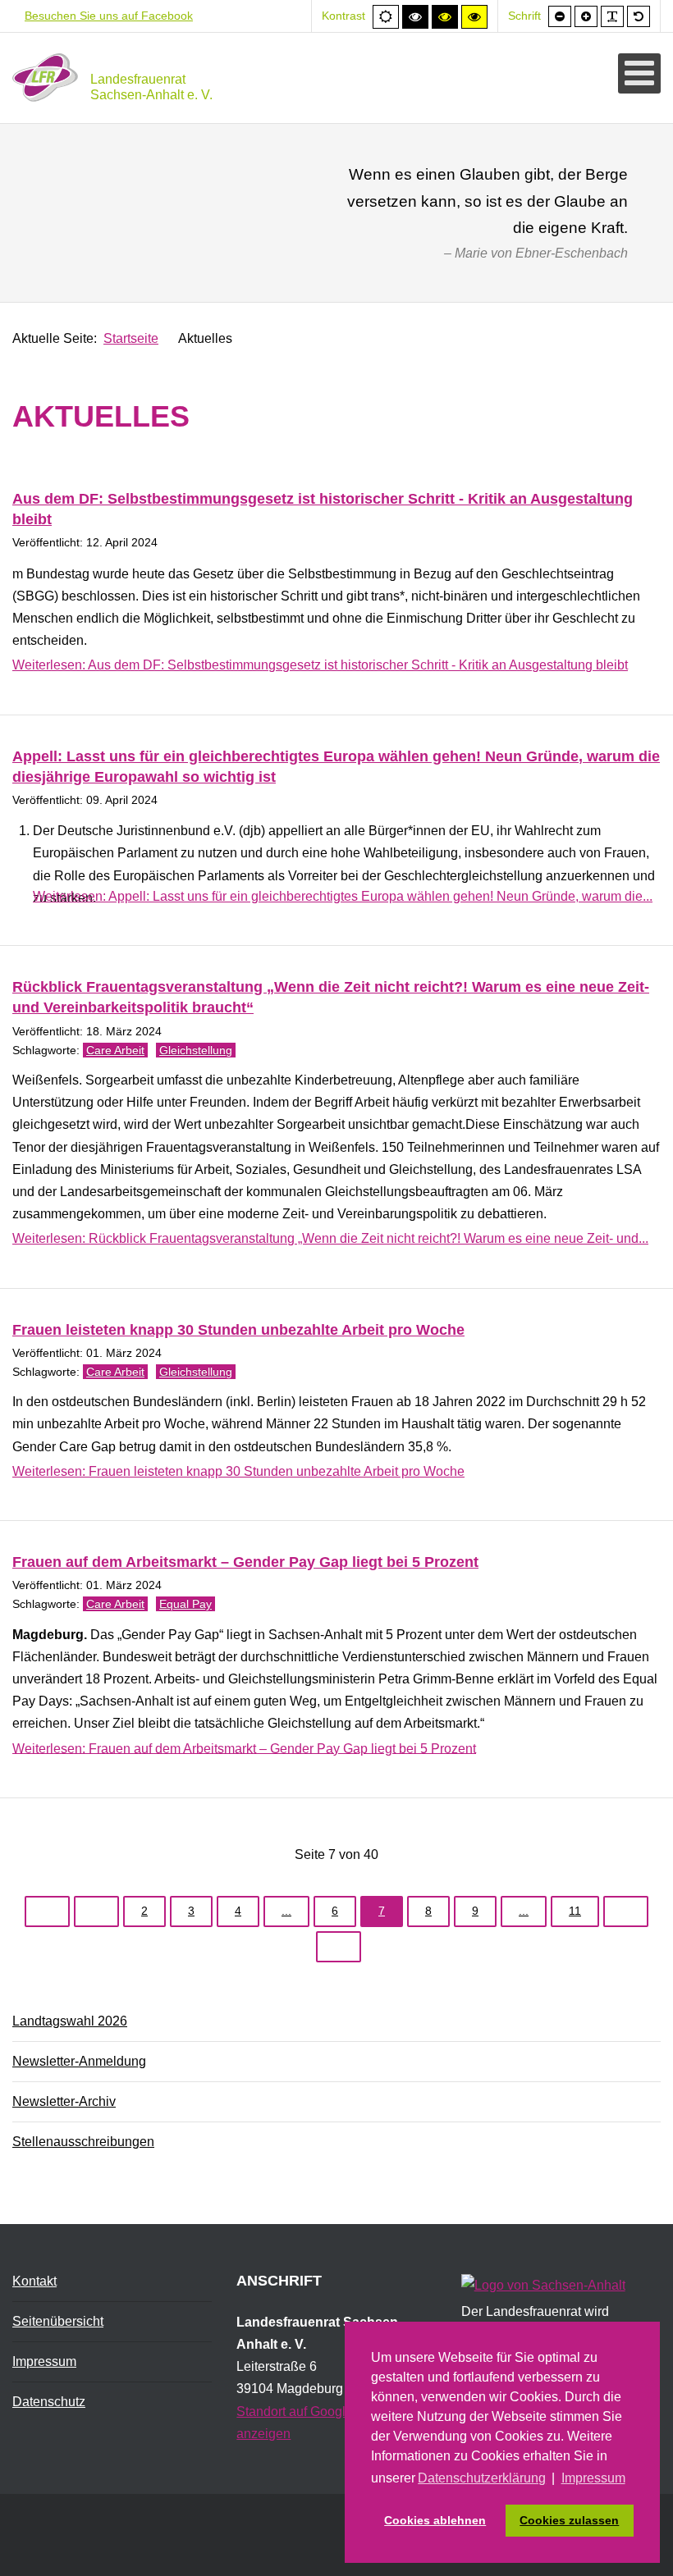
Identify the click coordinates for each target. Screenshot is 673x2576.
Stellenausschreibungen (83, 2142)
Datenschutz (49, 2402)
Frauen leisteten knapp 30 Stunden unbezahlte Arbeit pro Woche (238, 1330)
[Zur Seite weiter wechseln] (626, 1911)
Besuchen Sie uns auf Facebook (109, 16)
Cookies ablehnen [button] (435, 2520)
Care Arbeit (115, 1050)
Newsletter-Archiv (64, 2101)
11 (575, 1911)
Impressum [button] (593, 2478)
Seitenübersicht (58, 2321)
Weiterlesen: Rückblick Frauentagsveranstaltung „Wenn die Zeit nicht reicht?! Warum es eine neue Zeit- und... (330, 1238)
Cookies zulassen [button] (569, 2520)
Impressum (44, 2361)
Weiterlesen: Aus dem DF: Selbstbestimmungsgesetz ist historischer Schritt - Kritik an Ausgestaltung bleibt (320, 665)
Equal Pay (185, 1604)
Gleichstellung (196, 1050)
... (286, 1911)
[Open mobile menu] (639, 73)
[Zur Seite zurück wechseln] (96, 1911)
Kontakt (34, 2281)
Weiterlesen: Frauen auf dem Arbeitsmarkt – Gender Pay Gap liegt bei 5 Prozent (244, 1748)
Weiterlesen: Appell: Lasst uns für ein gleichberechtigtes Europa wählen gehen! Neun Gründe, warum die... (343, 896)
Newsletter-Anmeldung (79, 2061)
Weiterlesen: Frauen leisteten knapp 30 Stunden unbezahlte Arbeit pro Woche (238, 1471)
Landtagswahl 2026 (70, 2021)
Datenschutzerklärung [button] (482, 2478)
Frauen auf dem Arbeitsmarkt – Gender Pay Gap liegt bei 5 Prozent (245, 1562)
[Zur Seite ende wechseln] (339, 1947)
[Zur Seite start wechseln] (47, 1911)
